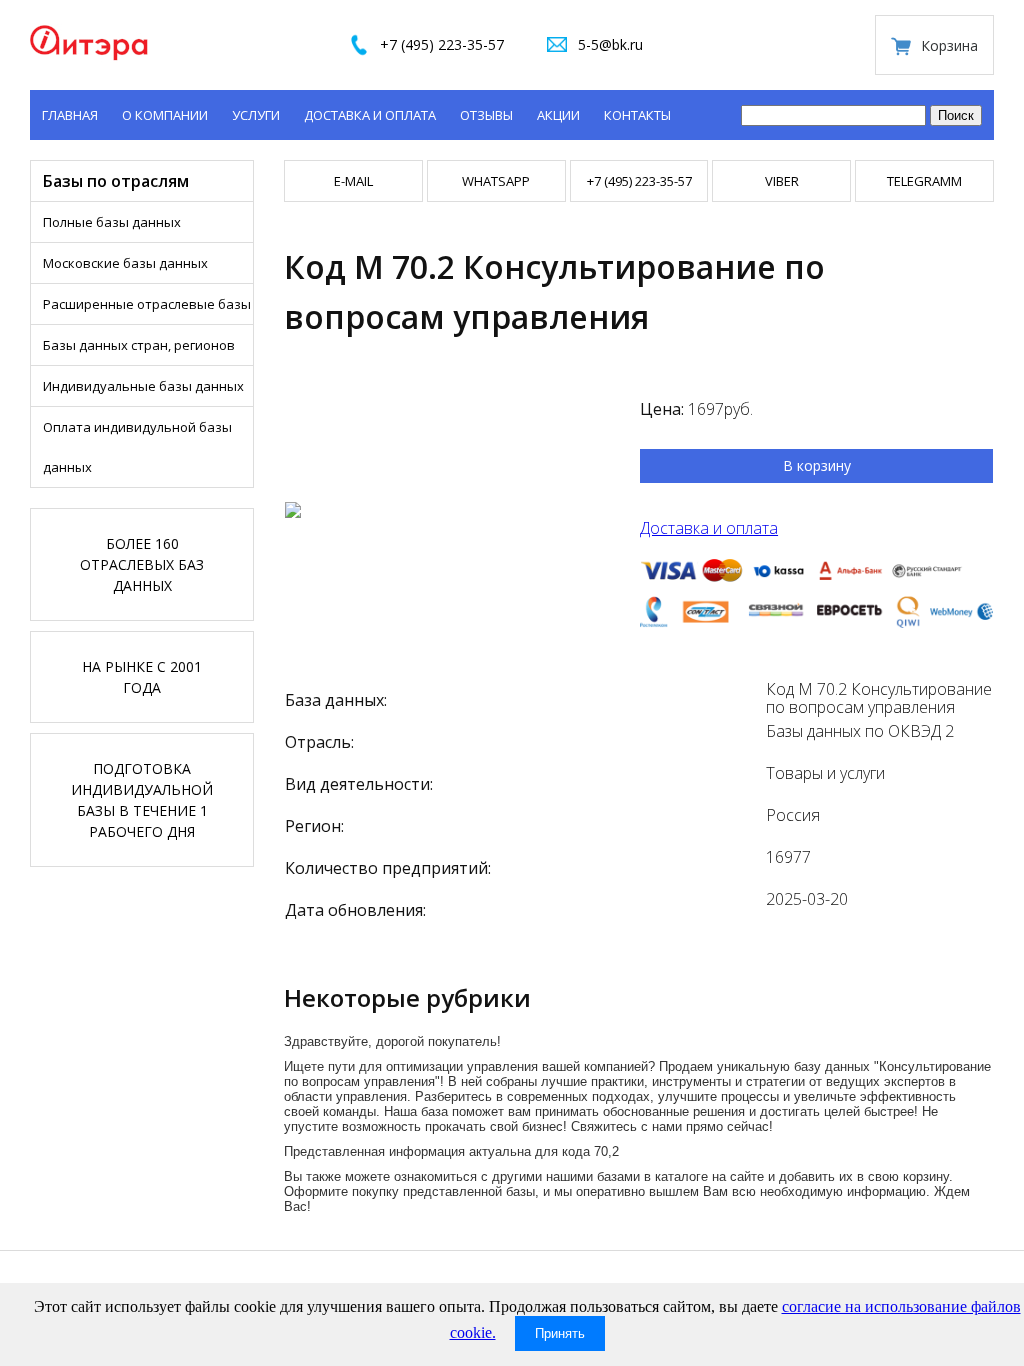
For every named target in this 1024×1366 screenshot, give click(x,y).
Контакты (637, 115)
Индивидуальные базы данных (143, 386)
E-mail (353, 181)
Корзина (949, 45)
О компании (165, 115)
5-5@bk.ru (610, 44)
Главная (70, 115)
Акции (558, 115)
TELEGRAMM (924, 181)
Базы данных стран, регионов (139, 345)
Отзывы (486, 115)
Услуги (256, 115)
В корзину (817, 465)
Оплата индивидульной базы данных (137, 447)
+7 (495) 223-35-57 (442, 44)
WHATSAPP (496, 181)
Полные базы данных (112, 222)
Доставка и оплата (370, 115)
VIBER (782, 181)
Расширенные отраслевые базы (147, 304)
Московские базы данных (125, 263)
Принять (560, 1333)
